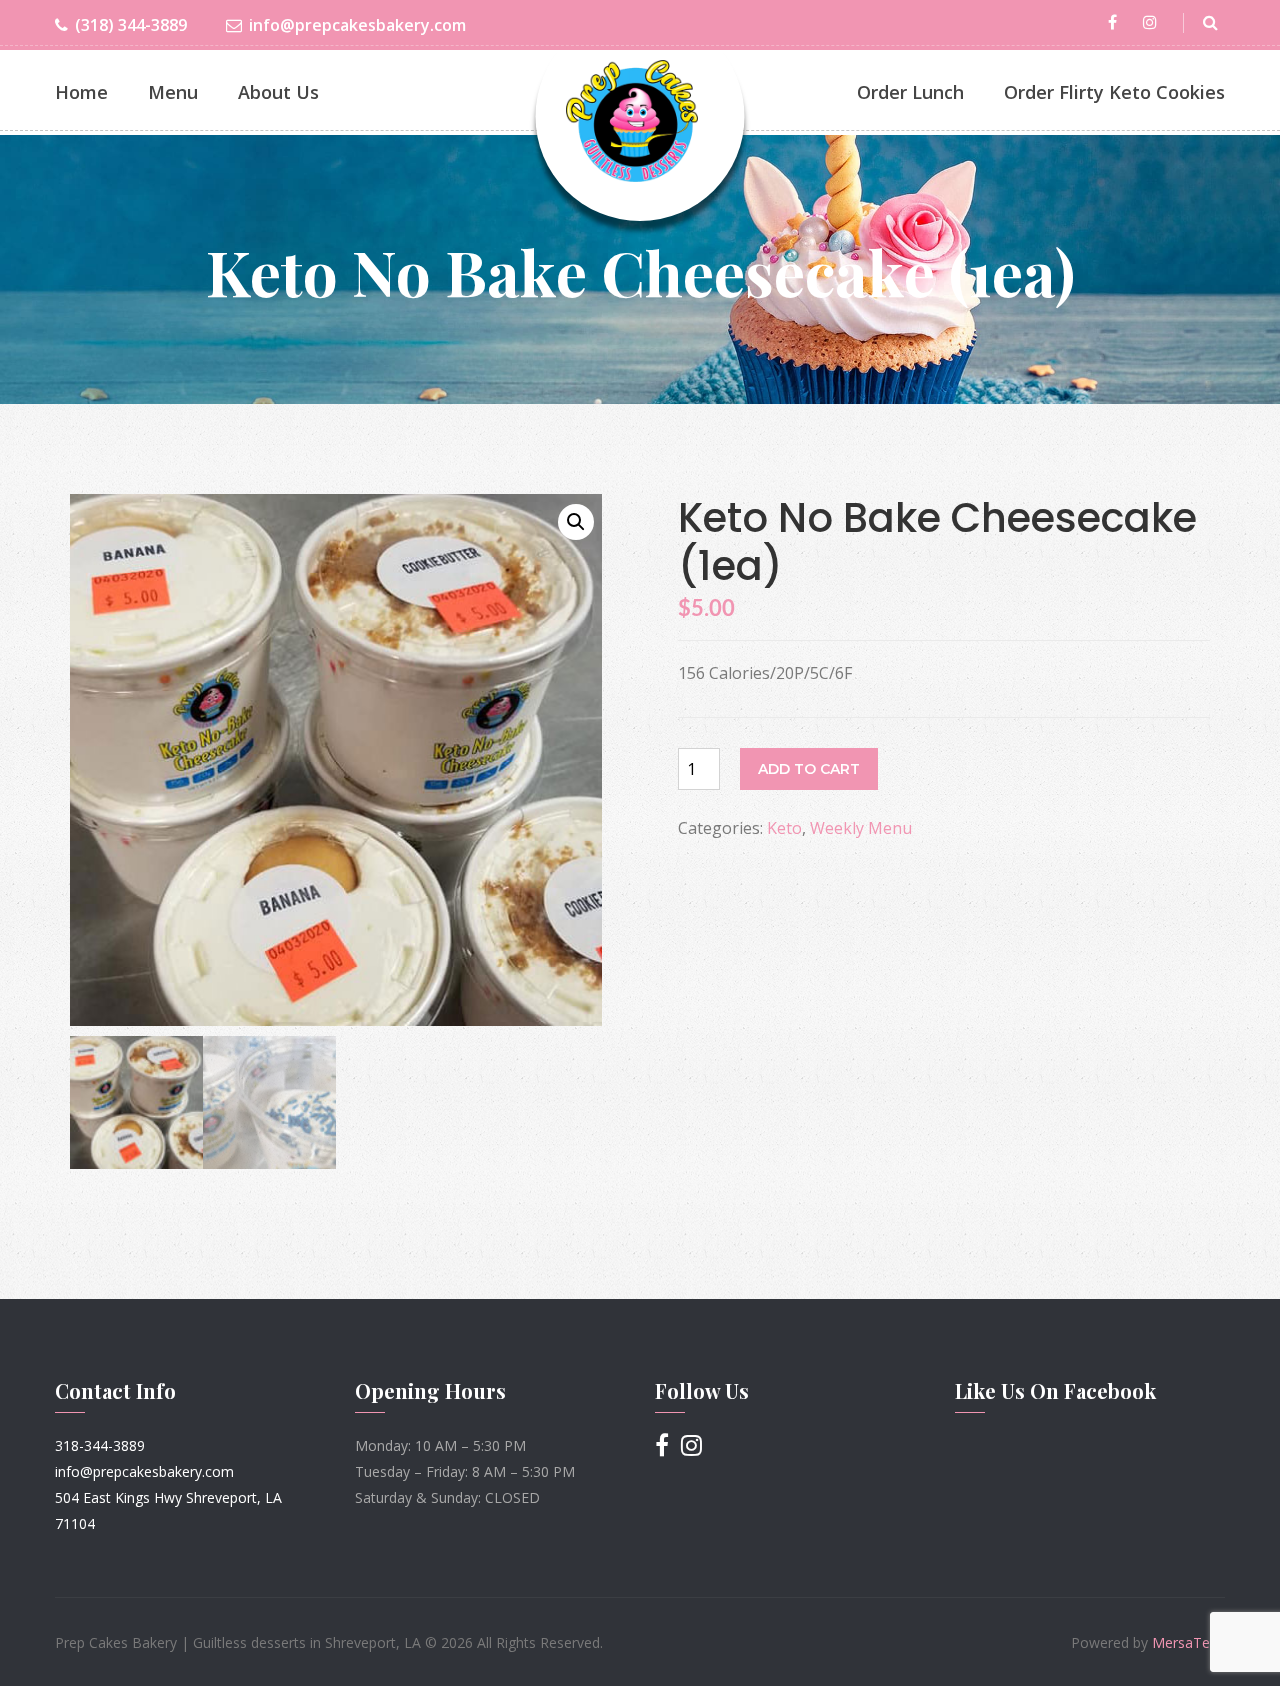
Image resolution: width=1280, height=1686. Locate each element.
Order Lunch (910, 92)
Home (81, 92)
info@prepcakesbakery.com (357, 25)
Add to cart (809, 769)
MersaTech (1188, 1642)
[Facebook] (1116, 22)
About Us (278, 92)
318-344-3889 (100, 1445)
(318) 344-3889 (131, 25)
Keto (784, 828)
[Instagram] (1153, 22)
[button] (576, 522)
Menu (173, 92)
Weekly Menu (861, 828)
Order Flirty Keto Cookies (1114, 92)
